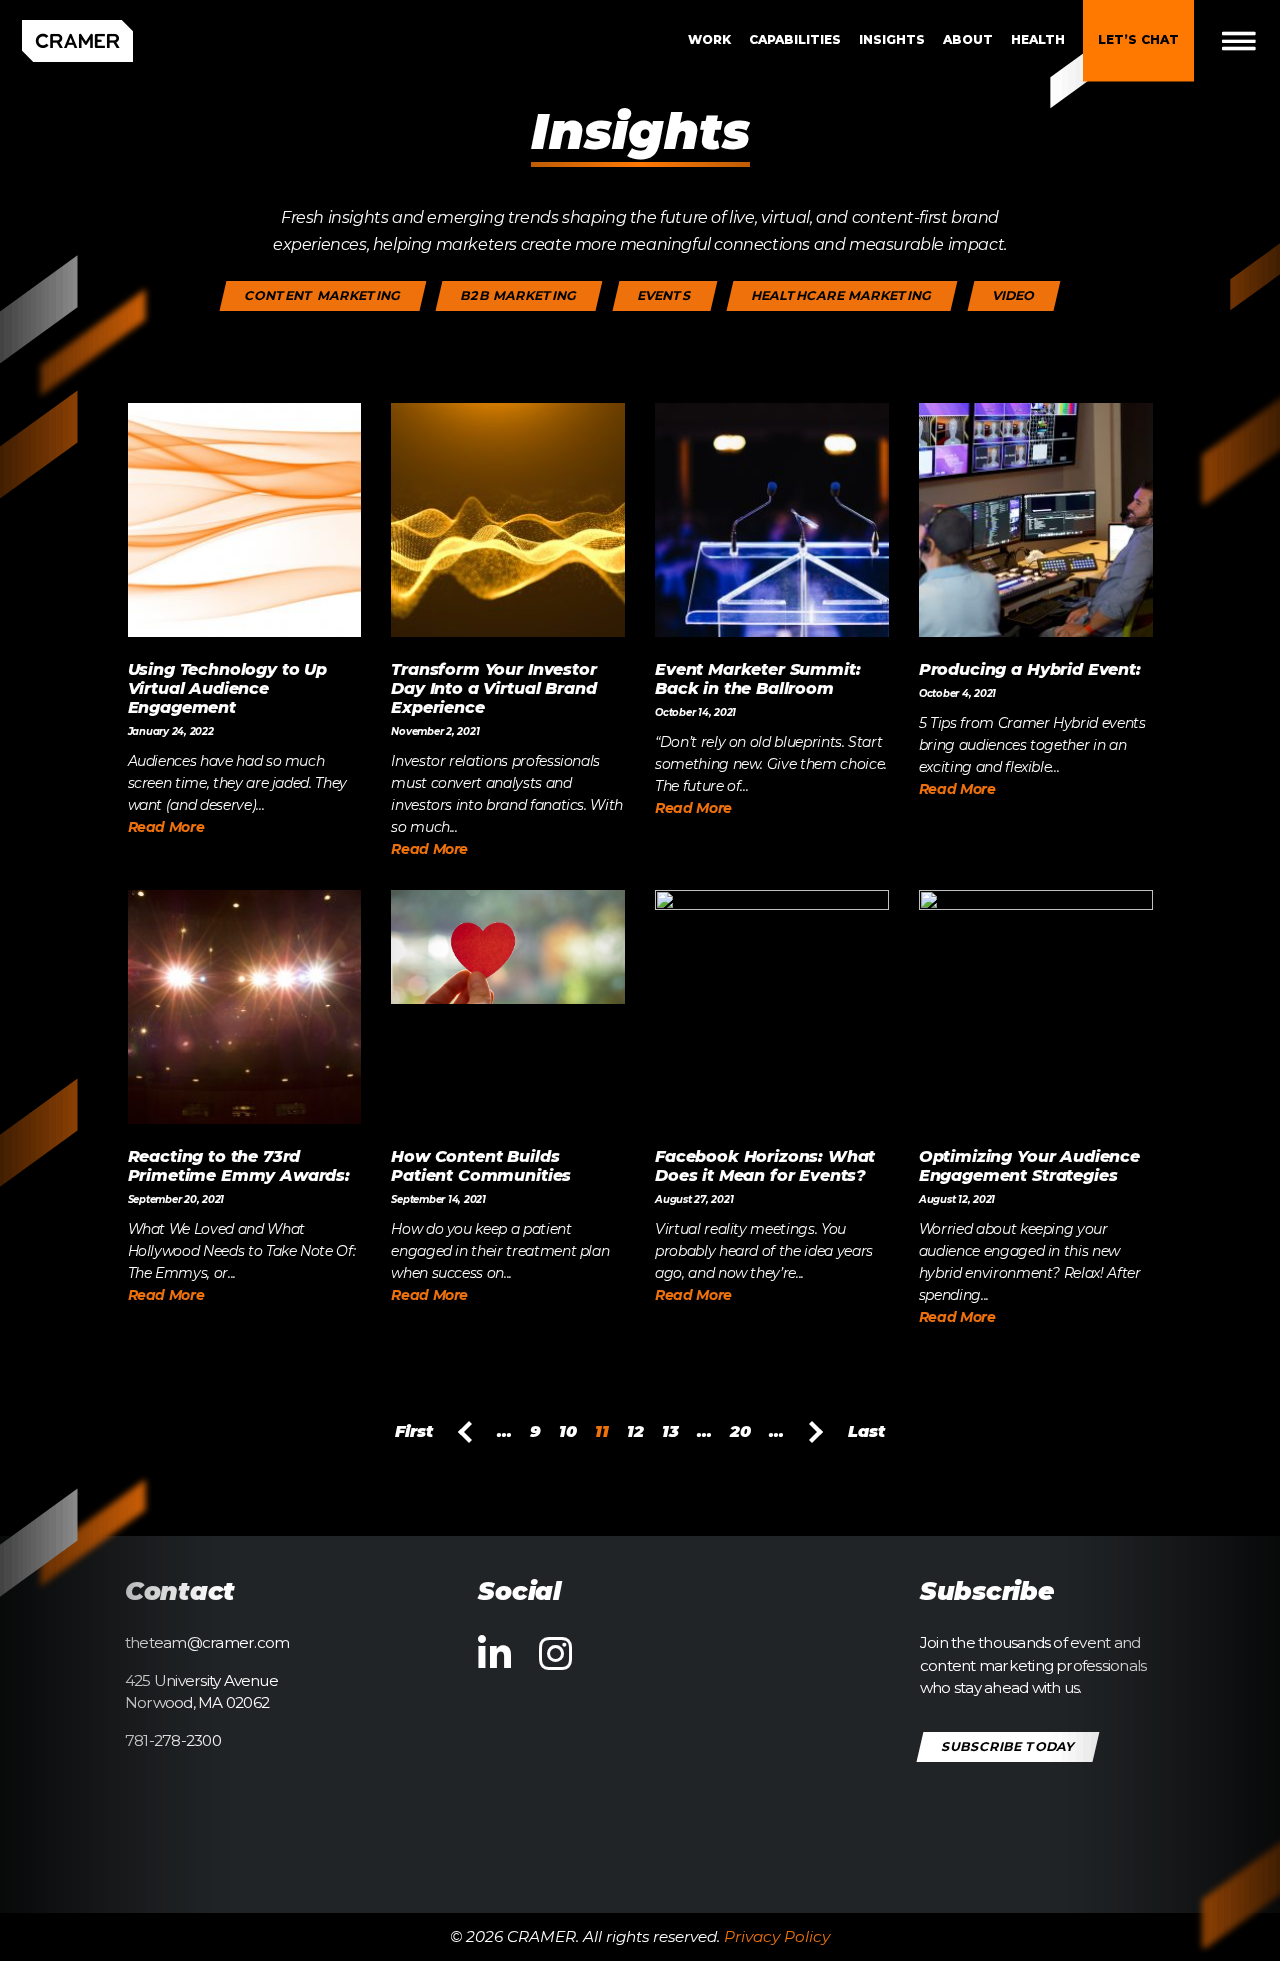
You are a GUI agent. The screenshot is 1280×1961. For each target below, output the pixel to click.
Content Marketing (323, 295)
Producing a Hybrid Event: (1030, 669)
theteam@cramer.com (207, 1642)
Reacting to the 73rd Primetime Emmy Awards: (239, 1166)
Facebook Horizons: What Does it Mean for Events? (765, 1166)
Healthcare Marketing (842, 295)
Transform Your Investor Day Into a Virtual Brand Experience (493, 688)
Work (709, 39)
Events (664, 295)
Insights (892, 39)
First (414, 1431)
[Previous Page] (465, 1432)
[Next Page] (816, 1432)
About (968, 39)
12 (635, 1431)
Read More (166, 827)
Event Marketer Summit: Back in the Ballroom (757, 679)
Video (1013, 295)
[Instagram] (555, 1655)
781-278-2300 (173, 1740)
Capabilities (795, 39)
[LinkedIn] (494, 1655)
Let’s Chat (1138, 39)
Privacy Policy (777, 1936)
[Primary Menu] (1254, 41)
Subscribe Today (1008, 1745)
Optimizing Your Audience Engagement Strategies (1029, 1166)
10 (568, 1431)
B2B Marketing (519, 295)
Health (1038, 39)
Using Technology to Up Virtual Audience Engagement (227, 688)
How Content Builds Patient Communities (481, 1166)
